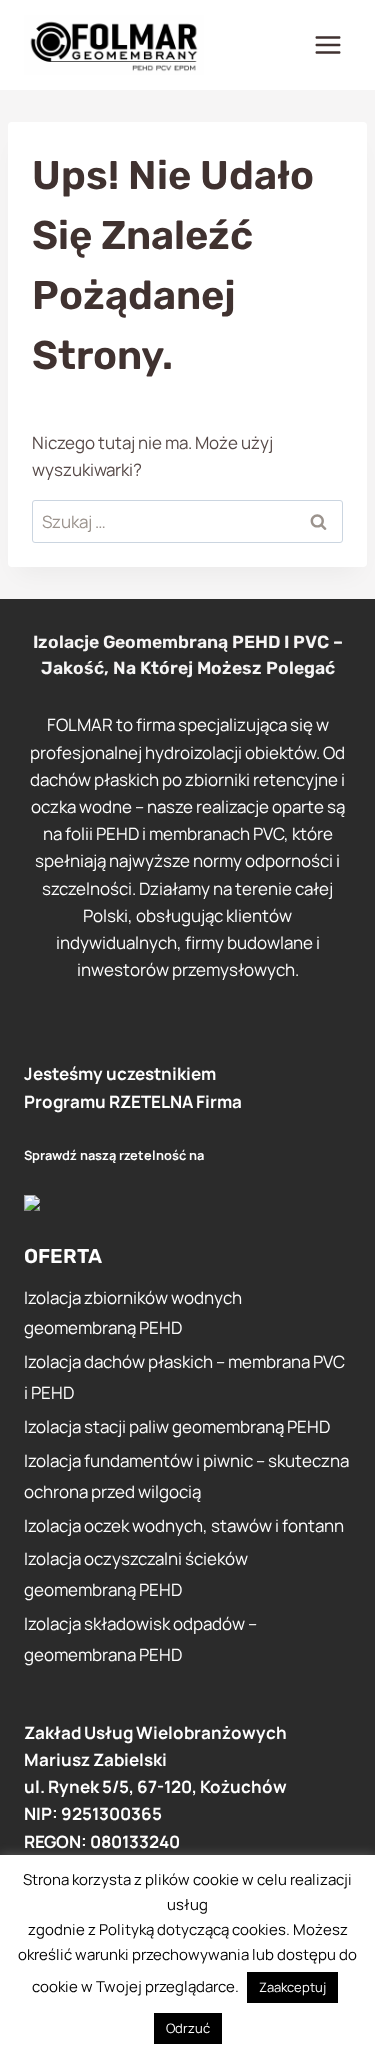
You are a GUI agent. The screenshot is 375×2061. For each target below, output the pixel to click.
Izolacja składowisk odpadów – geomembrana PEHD (140, 1639)
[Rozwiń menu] (327, 44)
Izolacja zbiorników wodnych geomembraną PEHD (133, 1313)
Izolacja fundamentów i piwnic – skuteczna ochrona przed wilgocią (186, 1476)
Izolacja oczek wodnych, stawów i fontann (184, 1525)
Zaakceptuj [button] (292, 1987)
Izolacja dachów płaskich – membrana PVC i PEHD (184, 1377)
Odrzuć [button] (188, 2028)
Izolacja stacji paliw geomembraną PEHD (177, 1426)
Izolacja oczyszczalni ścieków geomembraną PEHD (136, 1574)
